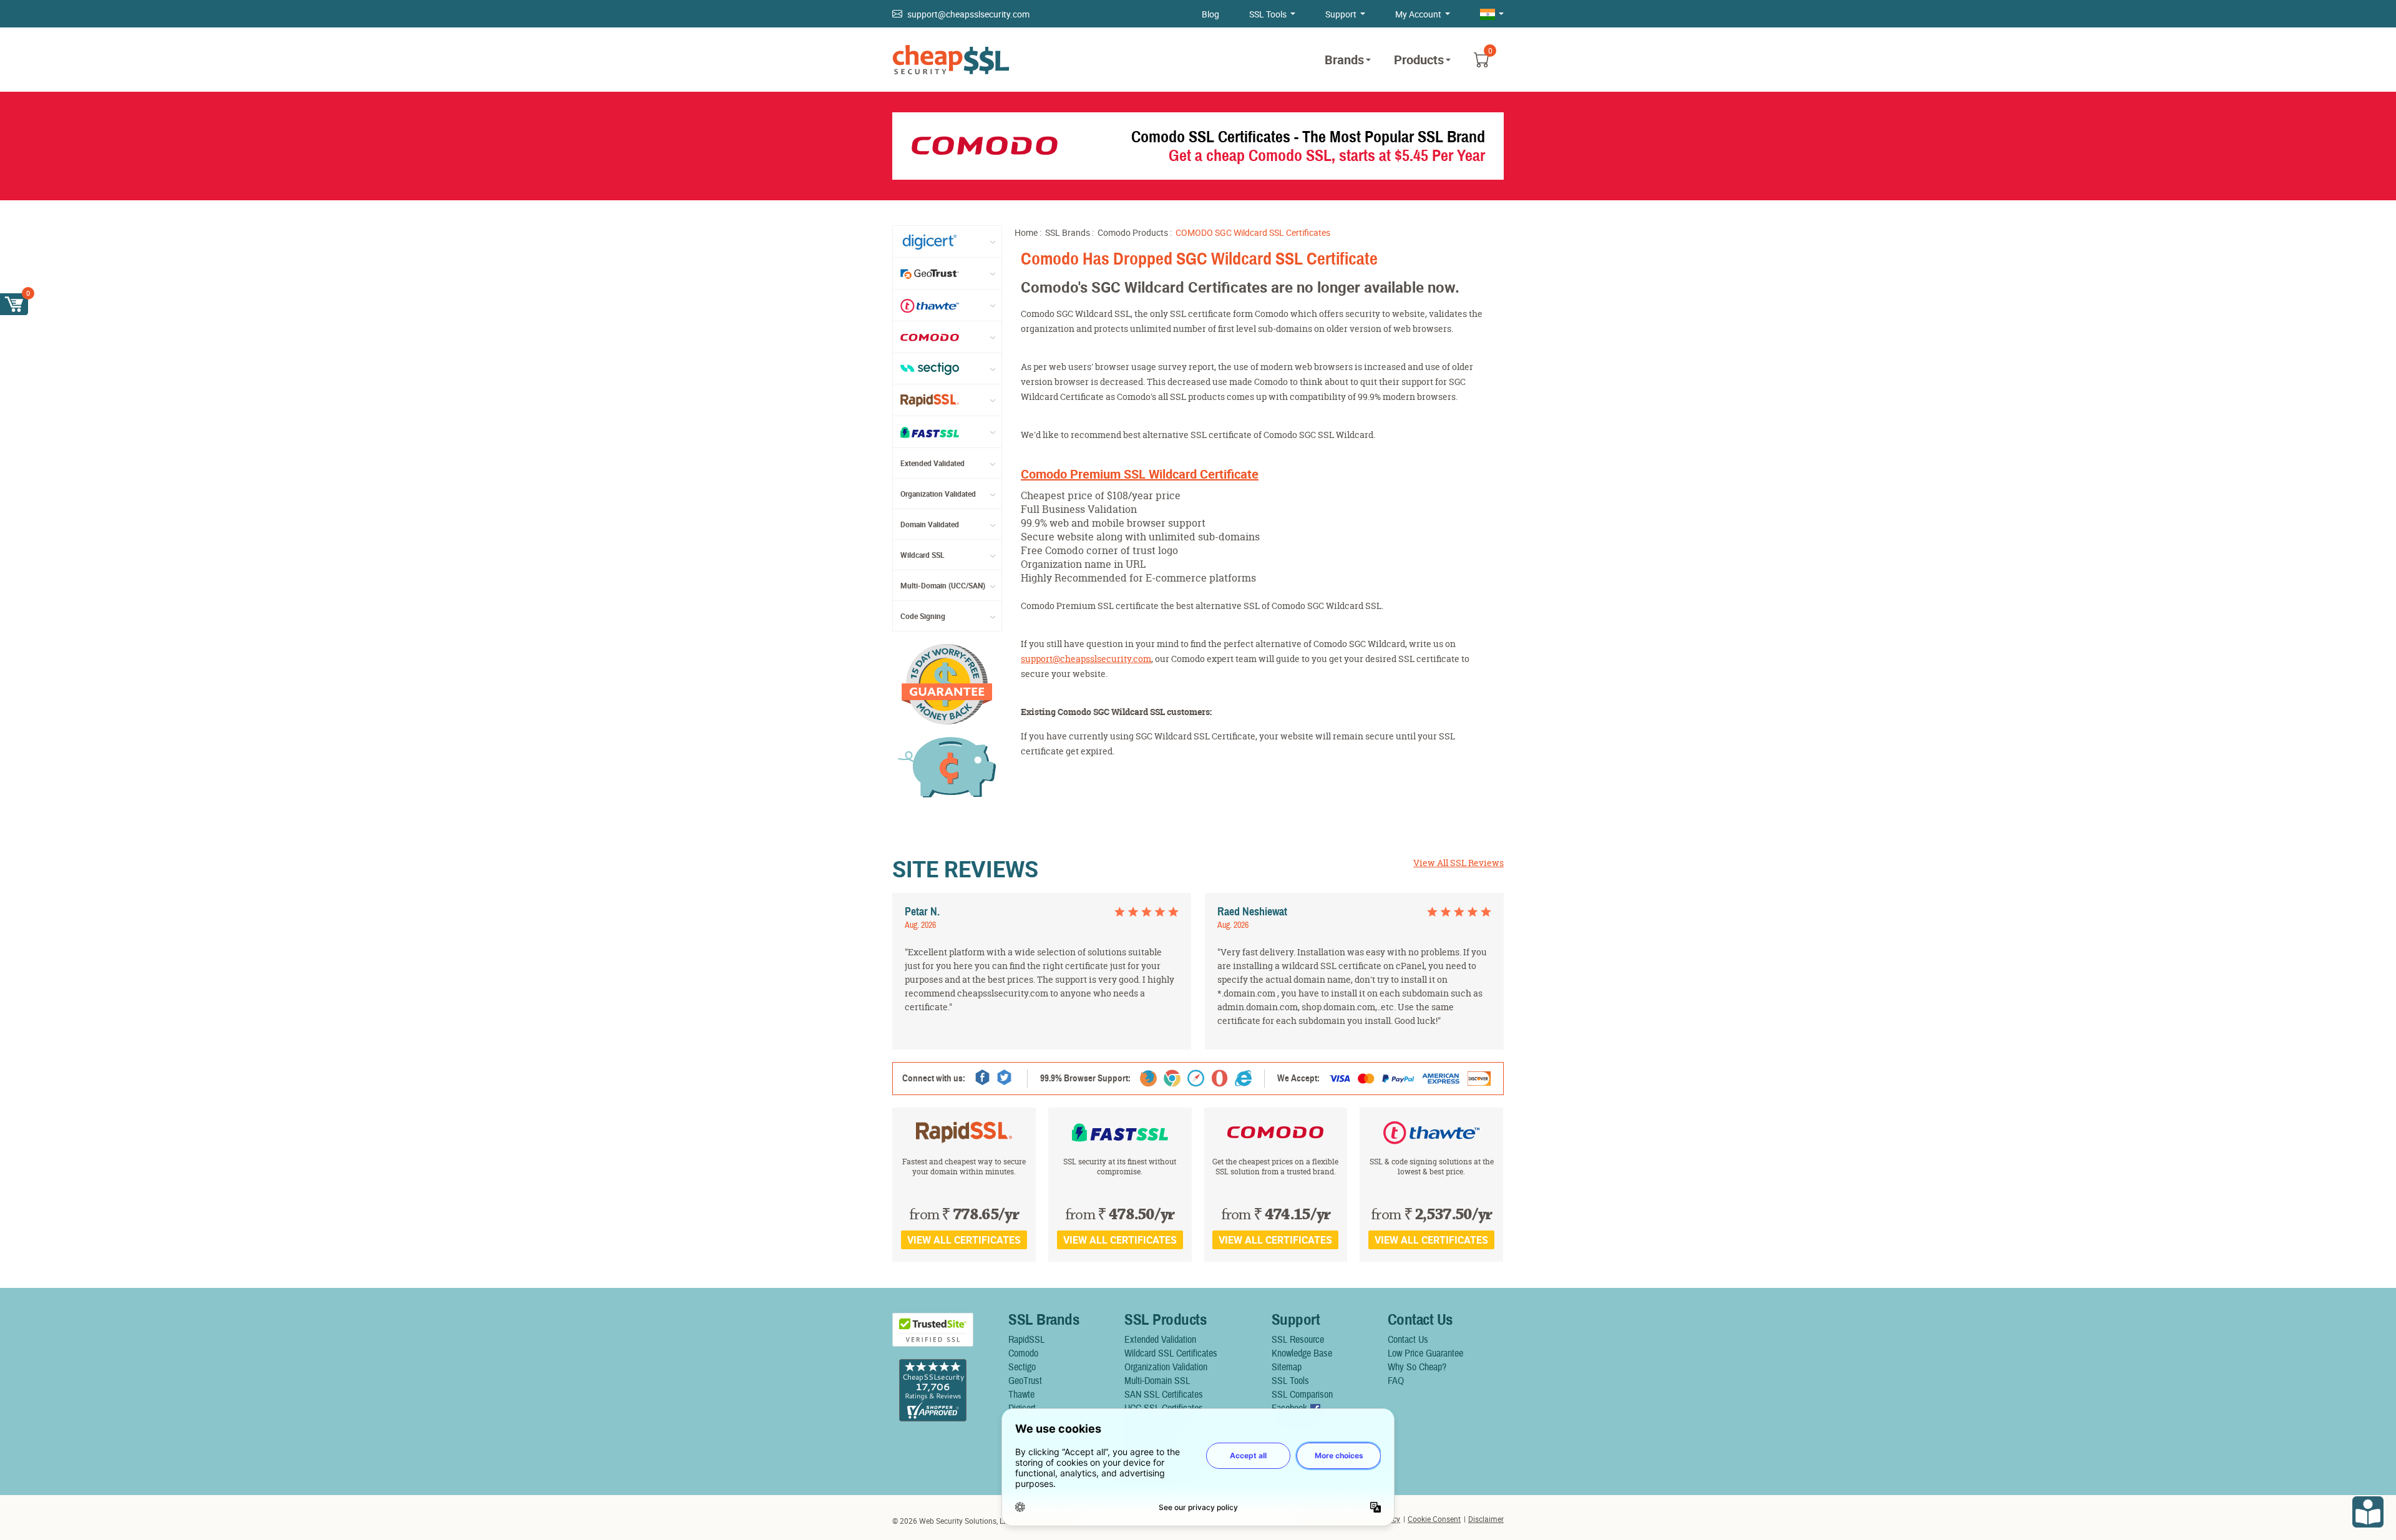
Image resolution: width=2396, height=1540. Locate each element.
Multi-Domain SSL (1157, 1381)
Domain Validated (930, 524)
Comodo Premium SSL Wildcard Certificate (1140, 474)
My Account (1418, 14)
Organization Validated (938, 494)
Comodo (1023, 1353)
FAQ (1396, 1381)
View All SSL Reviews (1459, 863)
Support (1341, 14)
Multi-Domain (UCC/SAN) (943, 585)
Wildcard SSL (923, 555)
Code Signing (923, 616)
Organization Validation (1166, 1367)
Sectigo (1022, 1367)
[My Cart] (14, 304)
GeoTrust (1025, 1381)
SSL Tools (1268, 14)
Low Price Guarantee (1425, 1353)
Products (1419, 60)
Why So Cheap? (1417, 1367)
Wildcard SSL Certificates (1171, 1353)
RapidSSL (1026, 1340)
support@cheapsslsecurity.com (968, 14)
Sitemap (1287, 1367)
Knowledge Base (1302, 1353)
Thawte (1021, 1395)
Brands (1344, 60)
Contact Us (1408, 1340)
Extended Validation (1160, 1340)
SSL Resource (1298, 1340)
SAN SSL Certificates (1164, 1395)
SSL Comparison (1302, 1395)
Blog (1210, 14)
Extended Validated (933, 463)
